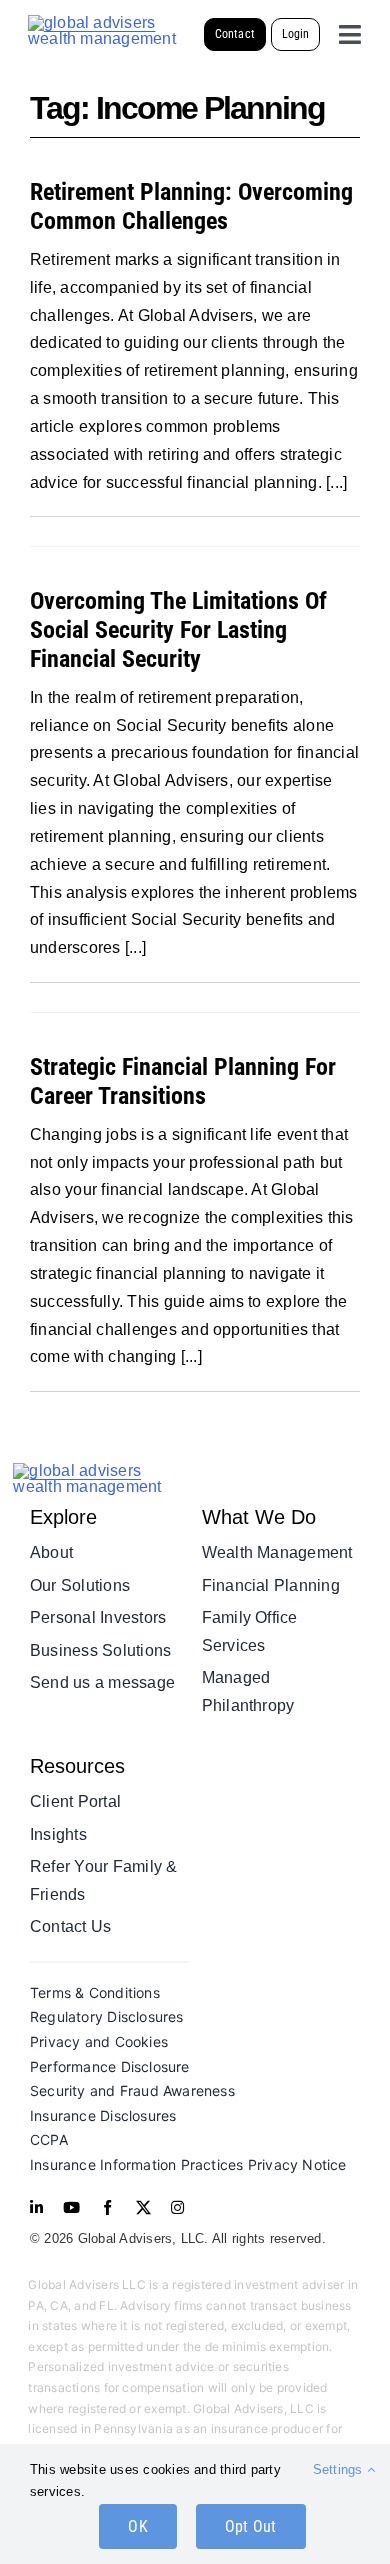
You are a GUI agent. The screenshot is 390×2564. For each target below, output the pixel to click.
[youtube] (71, 2207)
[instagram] (177, 2207)
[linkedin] (36, 2207)
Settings (340, 2469)
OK (137, 2526)
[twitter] (143, 2207)
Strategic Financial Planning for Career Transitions (183, 1081)
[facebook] (107, 2207)
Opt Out (251, 2526)
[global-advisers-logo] (103, 22)
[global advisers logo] (100, 1470)
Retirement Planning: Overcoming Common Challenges (191, 206)
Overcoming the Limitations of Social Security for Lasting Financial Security (178, 630)
